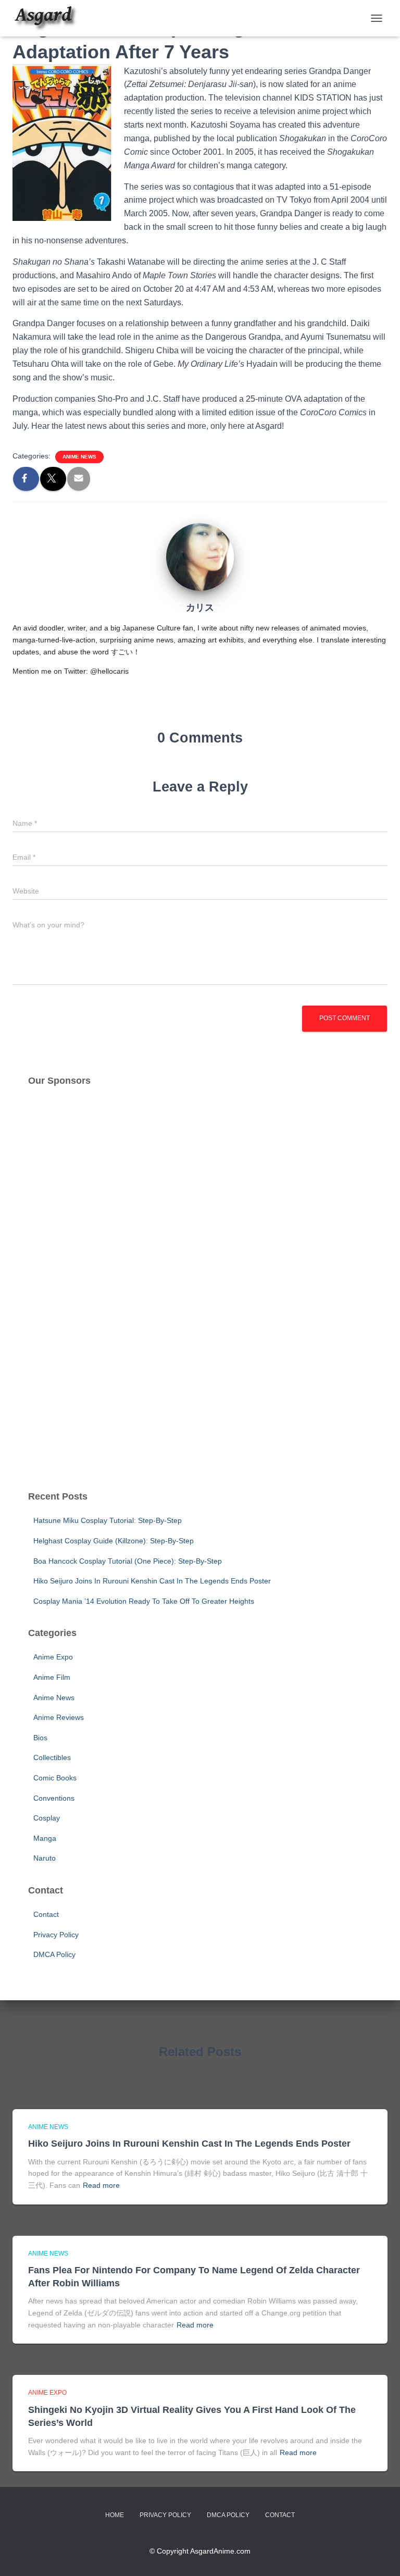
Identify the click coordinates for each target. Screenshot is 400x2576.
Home (115, 2515)
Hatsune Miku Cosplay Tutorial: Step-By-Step (108, 1520)
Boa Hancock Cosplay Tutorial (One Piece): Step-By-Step (128, 1561)
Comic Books (55, 1778)
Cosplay (47, 1818)
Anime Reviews (59, 1717)
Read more (101, 2185)
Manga (45, 1838)
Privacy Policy (56, 1935)
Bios (40, 1738)
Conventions (54, 1798)
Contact (46, 1914)
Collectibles (52, 1757)
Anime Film (52, 1677)
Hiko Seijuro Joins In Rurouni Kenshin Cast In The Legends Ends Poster (152, 1581)
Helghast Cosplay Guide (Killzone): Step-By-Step (114, 1541)
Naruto (45, 1858)
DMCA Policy (54, 1954)
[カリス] (200, 556)
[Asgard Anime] (49, 18)
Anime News (79, 457)
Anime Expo (53, 1657)
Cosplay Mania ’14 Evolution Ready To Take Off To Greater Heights (144, 1601)
